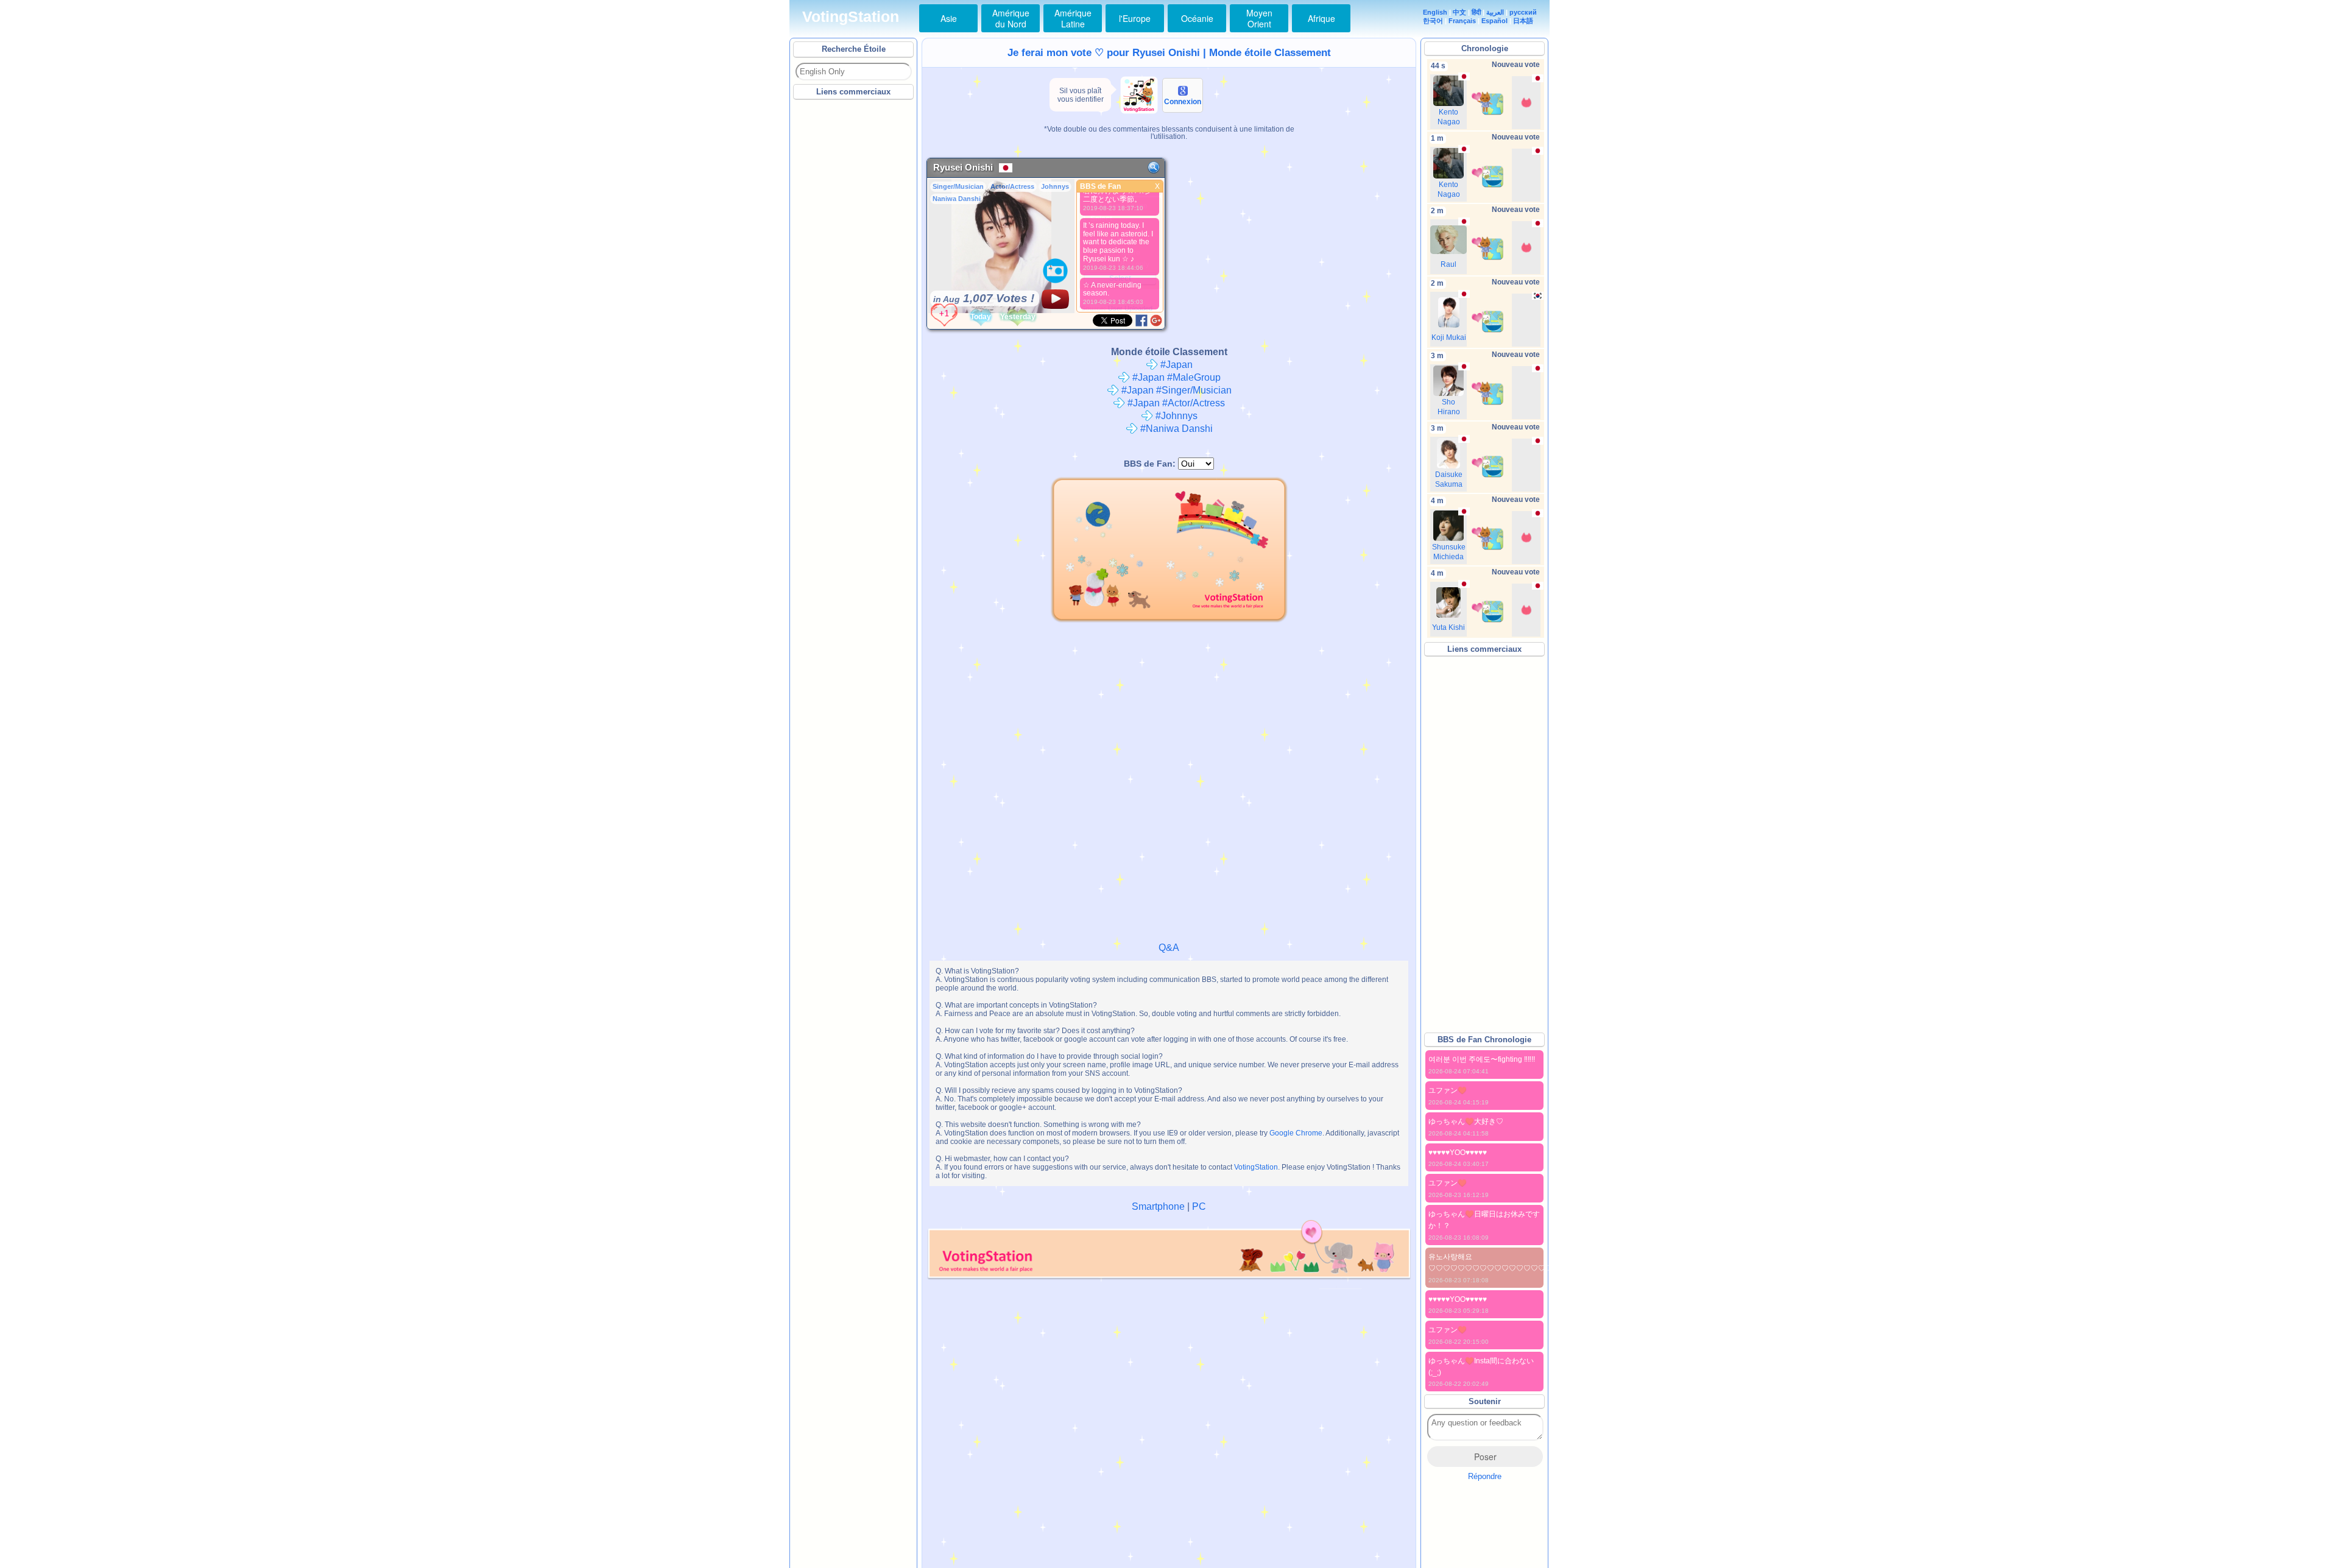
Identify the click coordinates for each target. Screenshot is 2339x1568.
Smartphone (1158, 1206)
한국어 (1433, 21)
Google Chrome (1296, 1133)
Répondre (1485, 1476)
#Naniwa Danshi (1175, 429)
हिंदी (1476, 12)
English (1435, 12)
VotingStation (851, 17)
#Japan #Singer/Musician (1175, 390)
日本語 (1523, 21)
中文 (1459, 12)
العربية (1495, 12)
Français (1462, 21)
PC (1199, 1206)
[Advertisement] (854, 286)
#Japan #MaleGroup (1175, 377)
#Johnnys (1175, 416)
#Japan (1175, 365)
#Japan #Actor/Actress (1175, 403)
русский (1523, 12)
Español (1494, 21)
